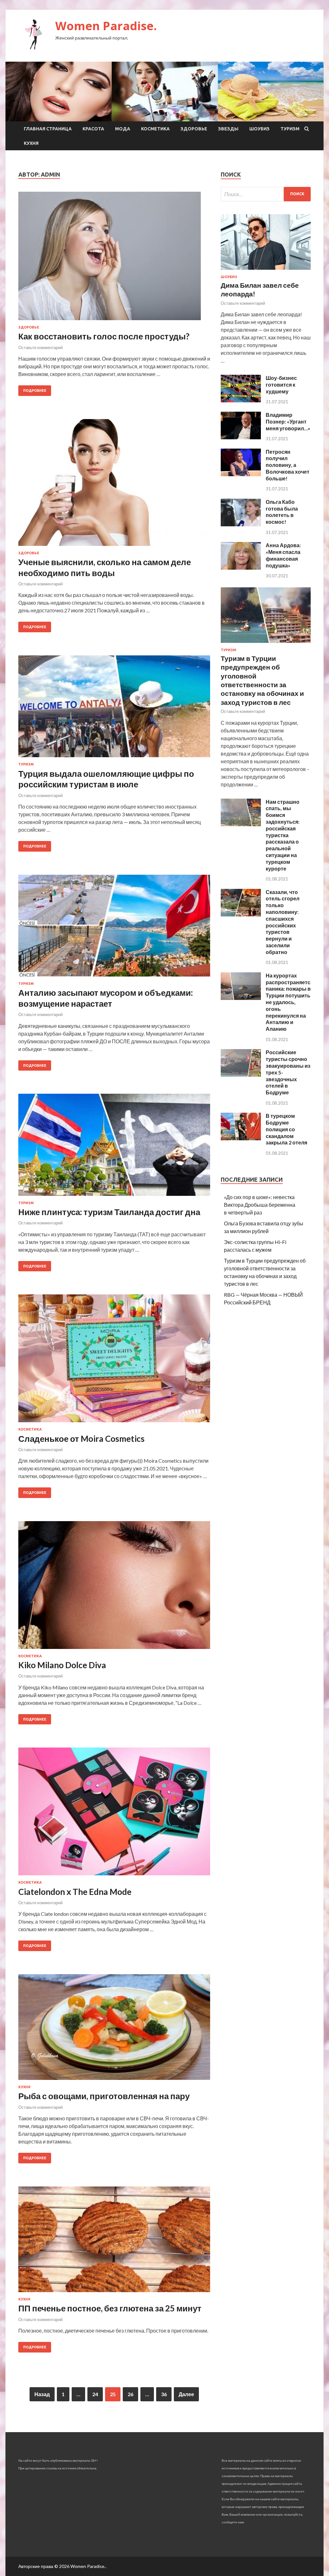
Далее (186, 2394)
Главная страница (48, 129)
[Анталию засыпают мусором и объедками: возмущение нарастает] (114, 928)
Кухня (31, 143)
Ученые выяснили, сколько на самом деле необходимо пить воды (105, 567)
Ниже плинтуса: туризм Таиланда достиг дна (109, 1212)
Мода (123, 129)
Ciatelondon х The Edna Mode (75, 1892)
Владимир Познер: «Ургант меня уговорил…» (288, 421)
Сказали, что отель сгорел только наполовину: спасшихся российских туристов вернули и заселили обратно (283, 922)
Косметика (155, 129)
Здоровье (194, 129)
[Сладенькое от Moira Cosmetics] (114, 1361)
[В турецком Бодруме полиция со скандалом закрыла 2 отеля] (241, 1138)
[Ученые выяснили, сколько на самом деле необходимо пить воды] (114, 485)
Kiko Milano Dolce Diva (62, 1665)
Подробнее (35, 390)
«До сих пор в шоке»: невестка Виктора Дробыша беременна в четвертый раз (260, 1205)
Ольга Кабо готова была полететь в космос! (282, 512)
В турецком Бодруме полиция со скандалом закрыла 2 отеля (286, 1129)
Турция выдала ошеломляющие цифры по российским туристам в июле (106, 779)
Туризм (290, 129)
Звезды (228, 129)
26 (130, 2394)
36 (164, 2394)
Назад (42, 2394)
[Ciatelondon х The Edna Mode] (114, 1814)
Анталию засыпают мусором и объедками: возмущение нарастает (106, 998)
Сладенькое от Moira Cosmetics (81, 1439)
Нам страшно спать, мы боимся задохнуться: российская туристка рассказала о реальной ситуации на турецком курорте (283, 835)
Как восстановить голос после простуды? (104, 336)
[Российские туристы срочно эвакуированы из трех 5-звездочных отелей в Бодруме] (241, 1075)
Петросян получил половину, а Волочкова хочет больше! (288, 465)
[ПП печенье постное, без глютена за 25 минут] (114, 2242)
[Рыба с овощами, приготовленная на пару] (114, 2030)
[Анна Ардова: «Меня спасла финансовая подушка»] (241, 568)
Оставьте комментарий (40, 347)
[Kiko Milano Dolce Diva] (114, 1588)
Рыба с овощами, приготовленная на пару (104, 2096)
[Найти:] (266, 194)
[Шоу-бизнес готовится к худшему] (241, 400)
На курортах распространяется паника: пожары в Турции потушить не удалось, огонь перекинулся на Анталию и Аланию (289, 1002)
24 (95, 2394)
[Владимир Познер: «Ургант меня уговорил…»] (241, 437)
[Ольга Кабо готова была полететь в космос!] (241, 524)
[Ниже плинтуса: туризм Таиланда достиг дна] (114, 1147)
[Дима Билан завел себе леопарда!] (266, 271)
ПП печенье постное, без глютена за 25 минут (110, 2308)
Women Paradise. (106, 26)
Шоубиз (259, 129)
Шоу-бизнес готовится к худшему (281, 385)
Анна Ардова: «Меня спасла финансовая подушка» (283, 555)
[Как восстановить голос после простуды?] (114, 258)
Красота (93, 129)
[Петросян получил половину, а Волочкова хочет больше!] (241, 474)
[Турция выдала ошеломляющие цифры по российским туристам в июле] (114, 709)
